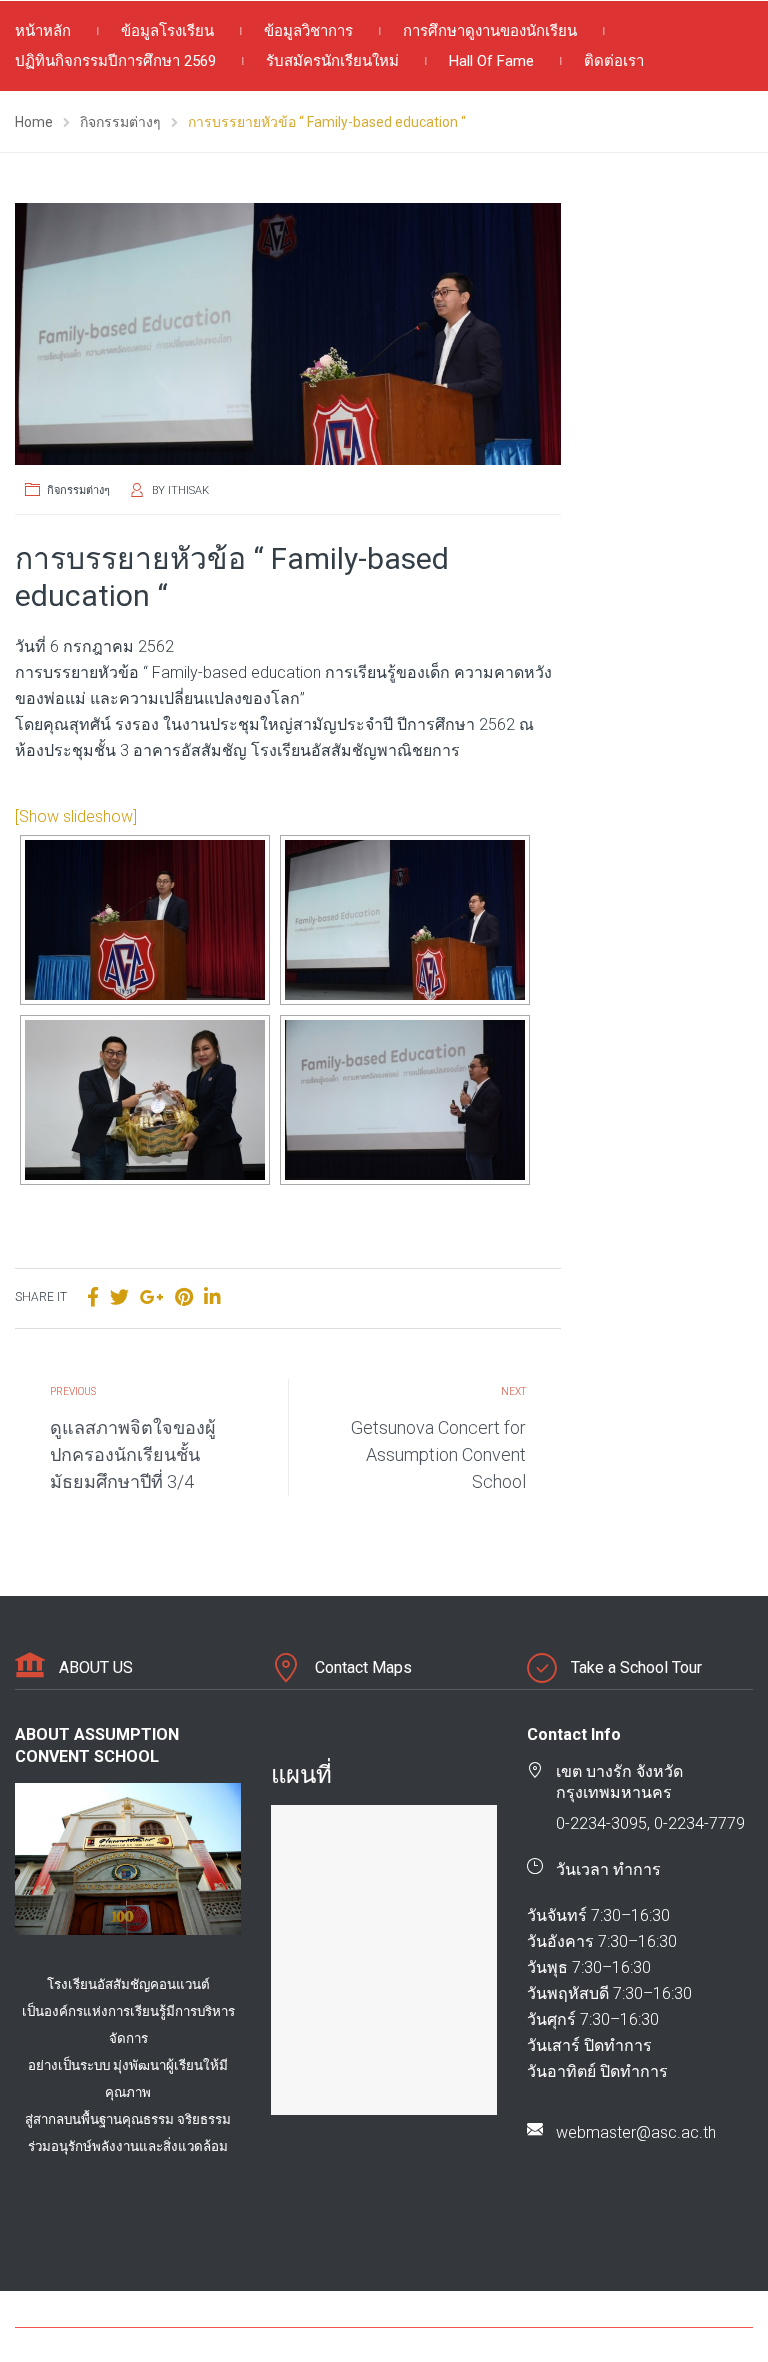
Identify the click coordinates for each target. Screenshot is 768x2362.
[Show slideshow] (76, 816)
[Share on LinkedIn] (212, 1297)
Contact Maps (363, 1667)
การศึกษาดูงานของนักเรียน (490, 31)
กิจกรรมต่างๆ (78, 490)
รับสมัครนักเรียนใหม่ (332, 61)
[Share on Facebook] (93, 1297)
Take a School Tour (636, 1667)
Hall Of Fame (491, 61)
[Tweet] (119, 1297)
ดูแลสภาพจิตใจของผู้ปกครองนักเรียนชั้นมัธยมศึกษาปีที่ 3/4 (133, 1454)
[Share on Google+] (152, 1297)
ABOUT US (96, 1667)
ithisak (188, 490)
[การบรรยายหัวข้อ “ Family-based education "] (288, 334)
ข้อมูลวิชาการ (308, 31)
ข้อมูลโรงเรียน (167, 31)
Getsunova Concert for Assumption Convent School (438, 1454)
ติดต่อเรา (614, 61)
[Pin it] (184, 1297)
